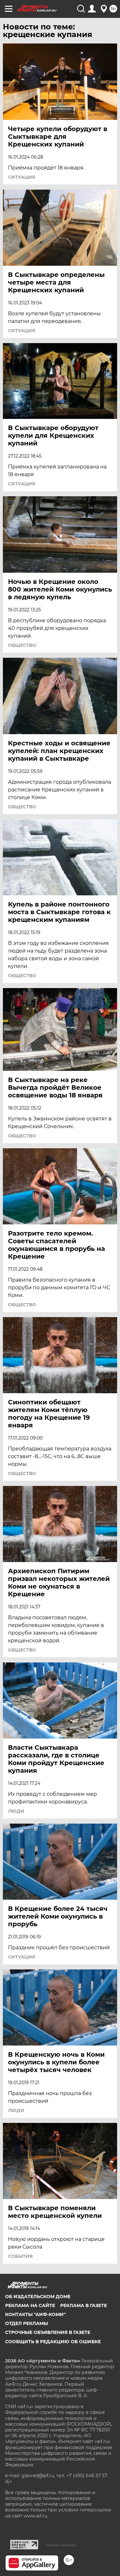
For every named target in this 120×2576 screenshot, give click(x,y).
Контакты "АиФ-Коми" (35, 2314)
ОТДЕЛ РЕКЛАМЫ (27, 2323)
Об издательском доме (38, 2297)
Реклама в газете (84, 2305)
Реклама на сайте (30, 2305)
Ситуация (22, 177)
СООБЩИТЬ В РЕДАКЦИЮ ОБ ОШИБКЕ (53, 2342)
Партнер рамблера (60, 2545)
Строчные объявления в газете (48, 2332)
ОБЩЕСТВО (22, 645)
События (20, 2256)
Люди (16, 1811)
